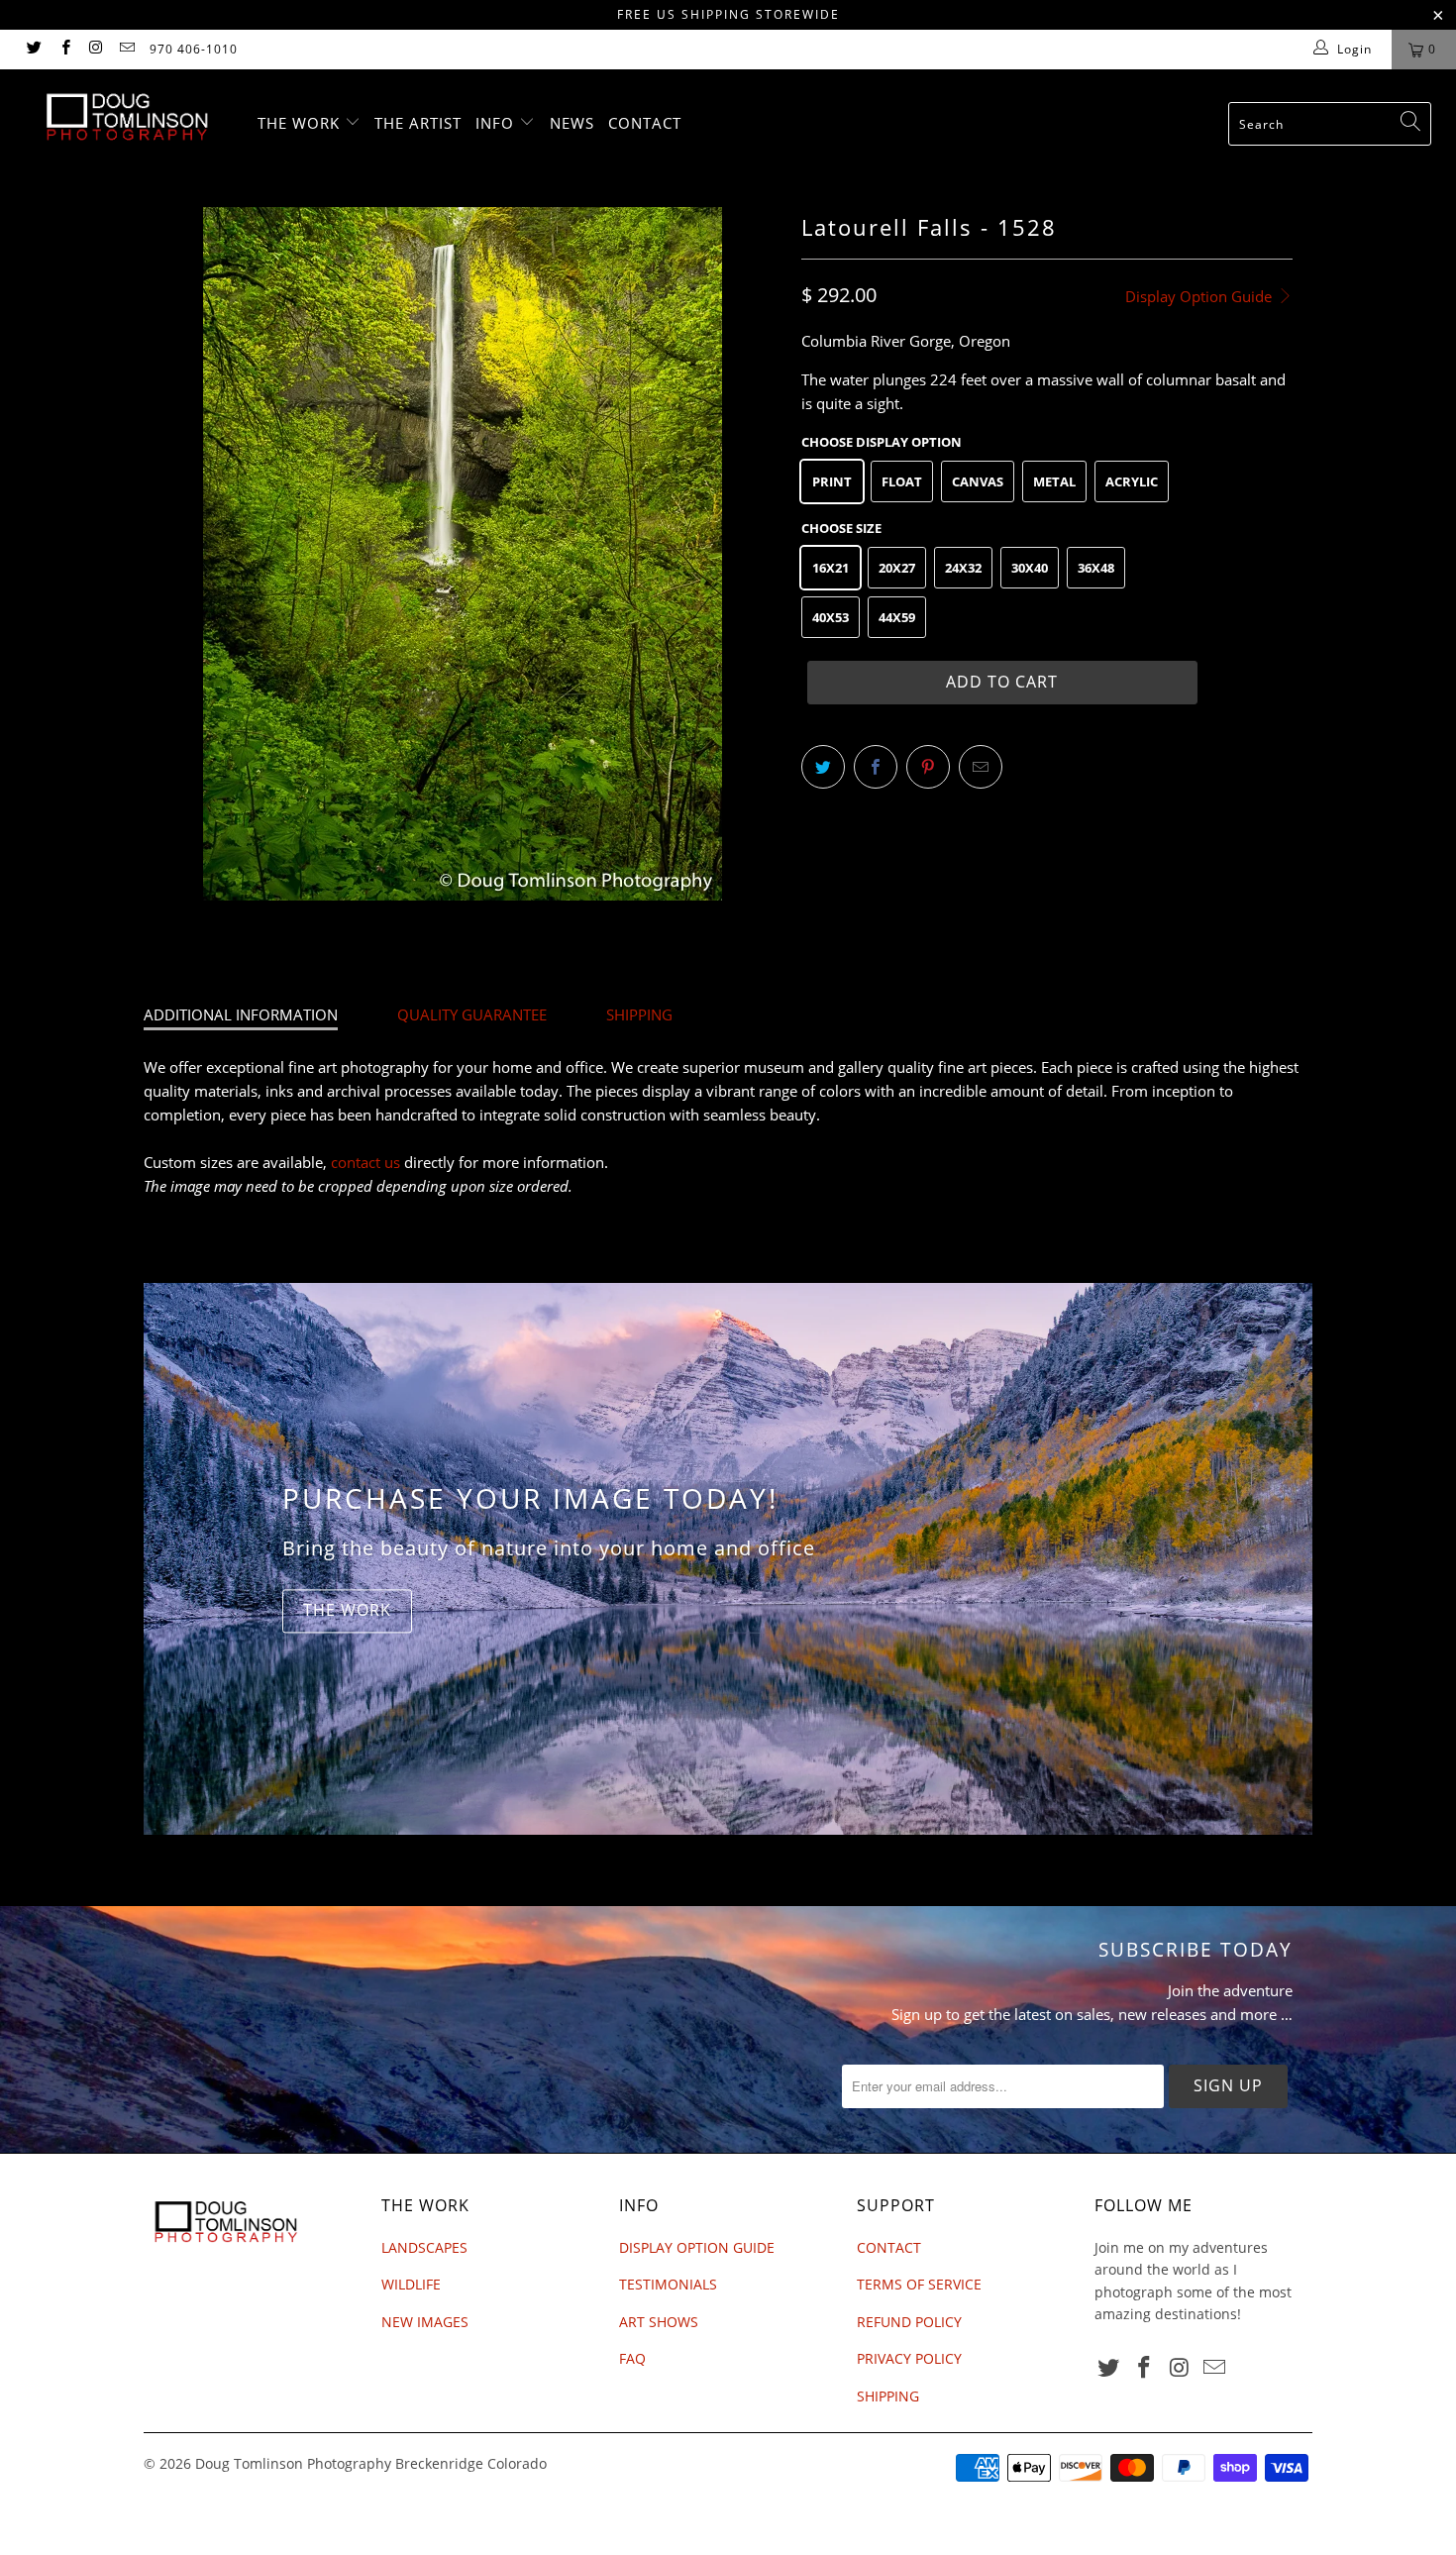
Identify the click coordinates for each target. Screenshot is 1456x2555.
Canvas (978, 481)
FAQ (632, 2358)
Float (902, 481)
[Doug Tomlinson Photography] (126, 117)
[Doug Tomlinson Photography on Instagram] (96, 49)
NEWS (572, 123)
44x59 (897, 617)
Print (832, 481)
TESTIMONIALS (668, 2284)
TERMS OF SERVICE (919, 2284)
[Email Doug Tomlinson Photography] (126, 49)
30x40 (1030, 568)
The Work (347, 1611)
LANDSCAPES (424, 2247)
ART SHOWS (659, 2322)
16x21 (831, 568)
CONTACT (645, 123)
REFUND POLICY (909, 2322)
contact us (365, 1162)
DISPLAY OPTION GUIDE (697, 2247)
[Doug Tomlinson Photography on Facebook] (64, 49)
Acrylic (1132, 481)
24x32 (963, 568)
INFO (497, 123)
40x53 (831, 617)
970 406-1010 (194, 49)
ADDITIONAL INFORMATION (241, 1014)
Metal (1054, 481)
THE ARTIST (418, 123)
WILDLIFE (411, 2284)
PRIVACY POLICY (909, 2358)
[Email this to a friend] (981, 767)
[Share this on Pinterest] (928, 767)
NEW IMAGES (425, 2322)
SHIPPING (639, 1014)
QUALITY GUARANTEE (472, 1014)
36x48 (1096, 568)
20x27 (897, 568)
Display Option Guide (1200, 296)
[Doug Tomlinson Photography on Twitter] (33, 49)
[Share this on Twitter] (823, 767)
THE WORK (301, 123)
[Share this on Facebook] (876, 767)
